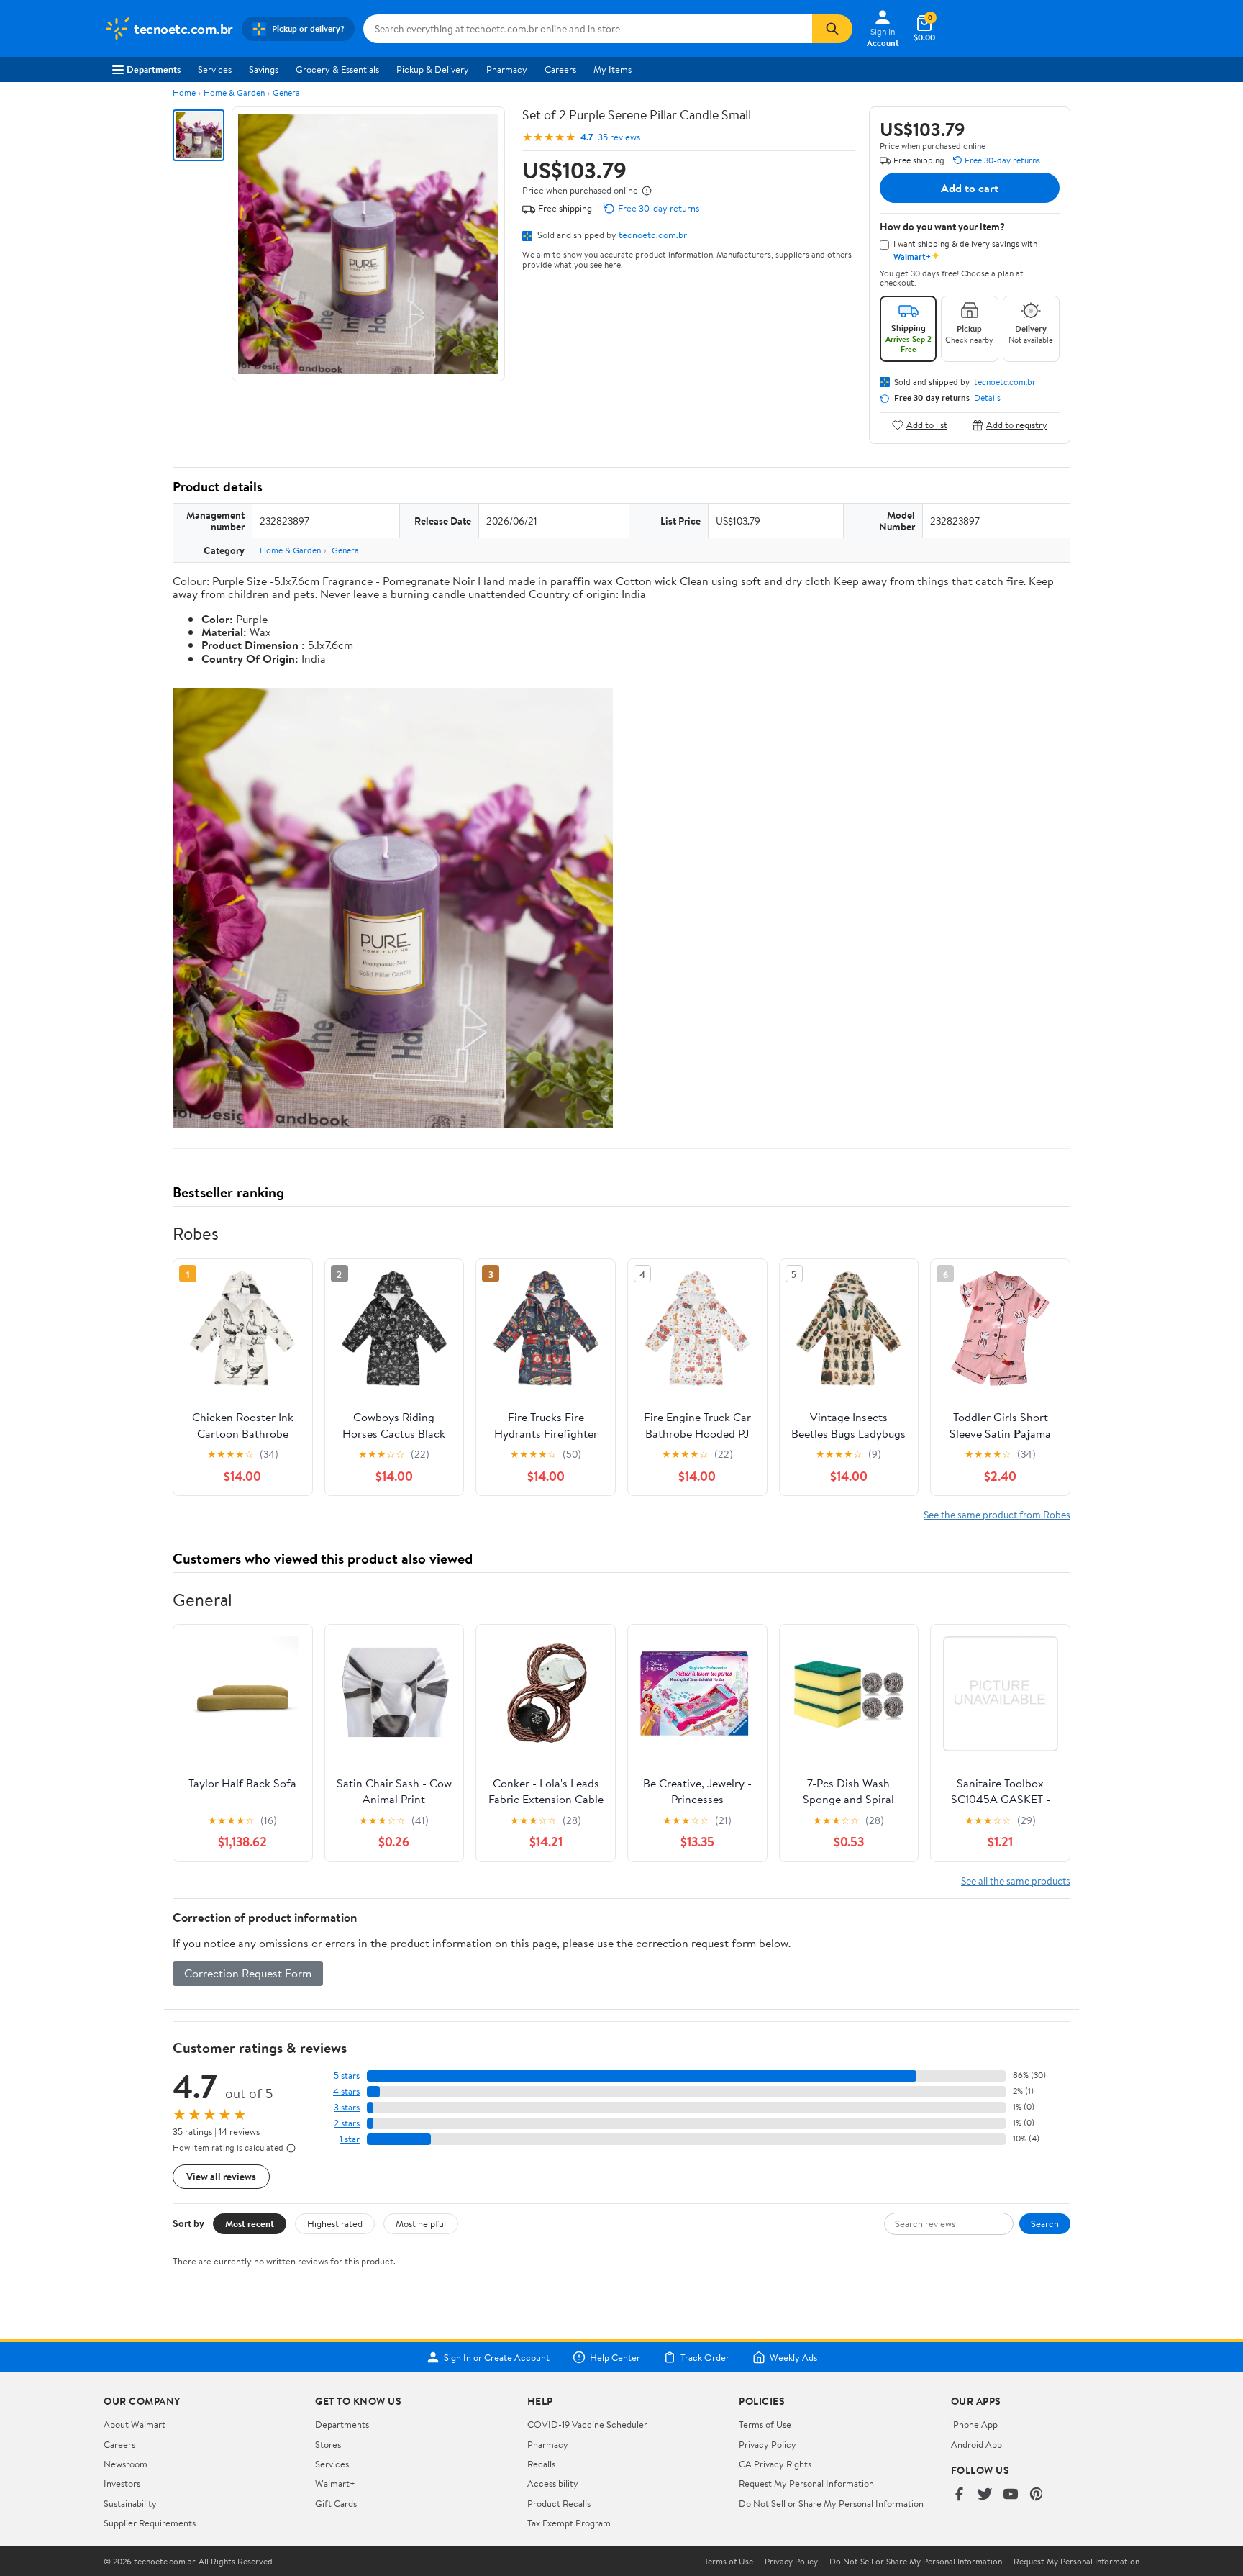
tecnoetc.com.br (653, 235)
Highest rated (335, 2223)
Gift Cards (336, 2503)
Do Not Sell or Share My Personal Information (831, 2503)
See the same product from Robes (997, 1514)
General (287, 92)
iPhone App (974, 2424)
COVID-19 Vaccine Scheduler (587, 2424)
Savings (264, 69)
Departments (154, 69)
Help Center (615, 2357)
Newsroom (126, 2464)
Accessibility (553, 2483)
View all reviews (221, 2176)
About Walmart (135, 2424)
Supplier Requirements (150, 2523)
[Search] (832, 29)
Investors (122, 2483)
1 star (350, 2139)
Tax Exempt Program (569, 2523)
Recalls (541, 2464)
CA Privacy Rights (775, 2464)
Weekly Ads (793, 2357)
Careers (560, 69)
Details (987, 398)
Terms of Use (765, 2424)
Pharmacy (507, 69)
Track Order (705, 2357)
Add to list (927, 425)
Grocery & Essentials (337, 69)
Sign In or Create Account (497, 2357)
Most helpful (421, 2223)
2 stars (347, 2123)
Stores (328, 2444)
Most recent (250, 2223)
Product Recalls (559, 2503)
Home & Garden (234, 92)
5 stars (347, 2076)
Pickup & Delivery (433, 69)
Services (215, 69)
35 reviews (619, 137)
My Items (613, 69)
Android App (976, 2444)
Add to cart (970, 188)
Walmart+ (335, 2483)
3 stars (347, 2107)
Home (184, 92)
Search (1045, 2223)
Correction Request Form (248, 1973)
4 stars (346, 2091)
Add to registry (1017, 425)
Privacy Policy (768, 2444)
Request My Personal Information (806, 2483)
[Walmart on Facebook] (959, 2495)
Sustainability (130, 2503)
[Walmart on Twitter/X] (985, 2495)
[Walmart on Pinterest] (1037, 2495)
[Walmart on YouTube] (1011, 2495)
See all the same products (1016, 1881)
